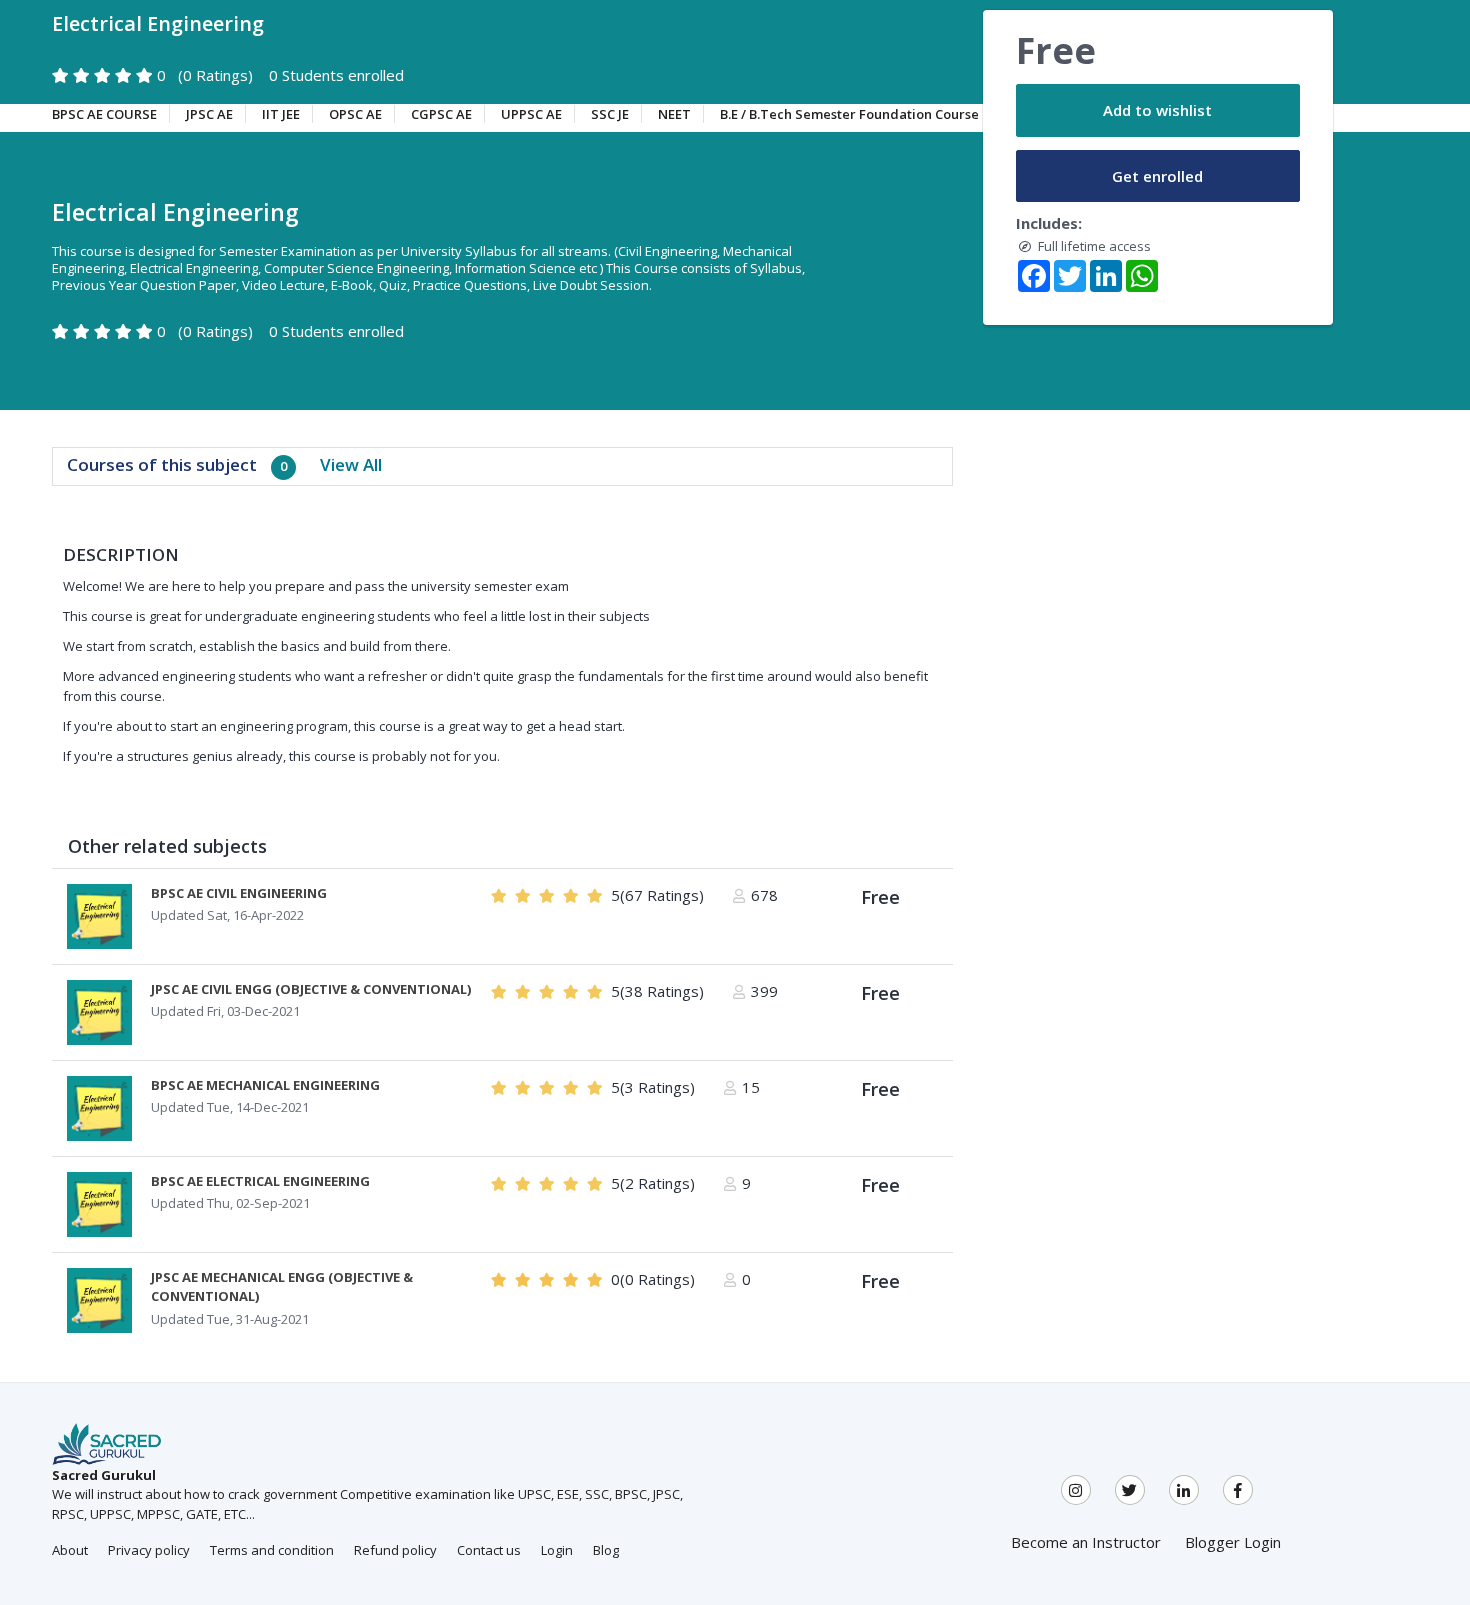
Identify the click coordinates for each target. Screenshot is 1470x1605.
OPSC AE (355, 114)
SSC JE (610, 114)
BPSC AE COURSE (104, 114)
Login (557, 1550)
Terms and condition (272, 1550)
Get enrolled (1157, 176)
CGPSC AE (441, 114)
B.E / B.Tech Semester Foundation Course (849, 114)
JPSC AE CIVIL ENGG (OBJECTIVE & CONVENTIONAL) (311, 989)
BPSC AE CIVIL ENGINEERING (239, 893)
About (70, 1550)
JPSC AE (209, 114)
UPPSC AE (531, 114)
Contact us (489, 1550)
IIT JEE (281, 114)
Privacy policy (149, 1550)
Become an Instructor (1086, 1542)
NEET (674, 114)
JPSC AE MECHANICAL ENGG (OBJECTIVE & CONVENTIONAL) (282, 1287)
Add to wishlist (1157, 110)
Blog (606, 1550)
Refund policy (395, 1550)
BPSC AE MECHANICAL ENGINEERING (265, 1085)
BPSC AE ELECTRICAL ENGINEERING (260, 1181)
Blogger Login (1233, 1542)
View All (351, 464)
